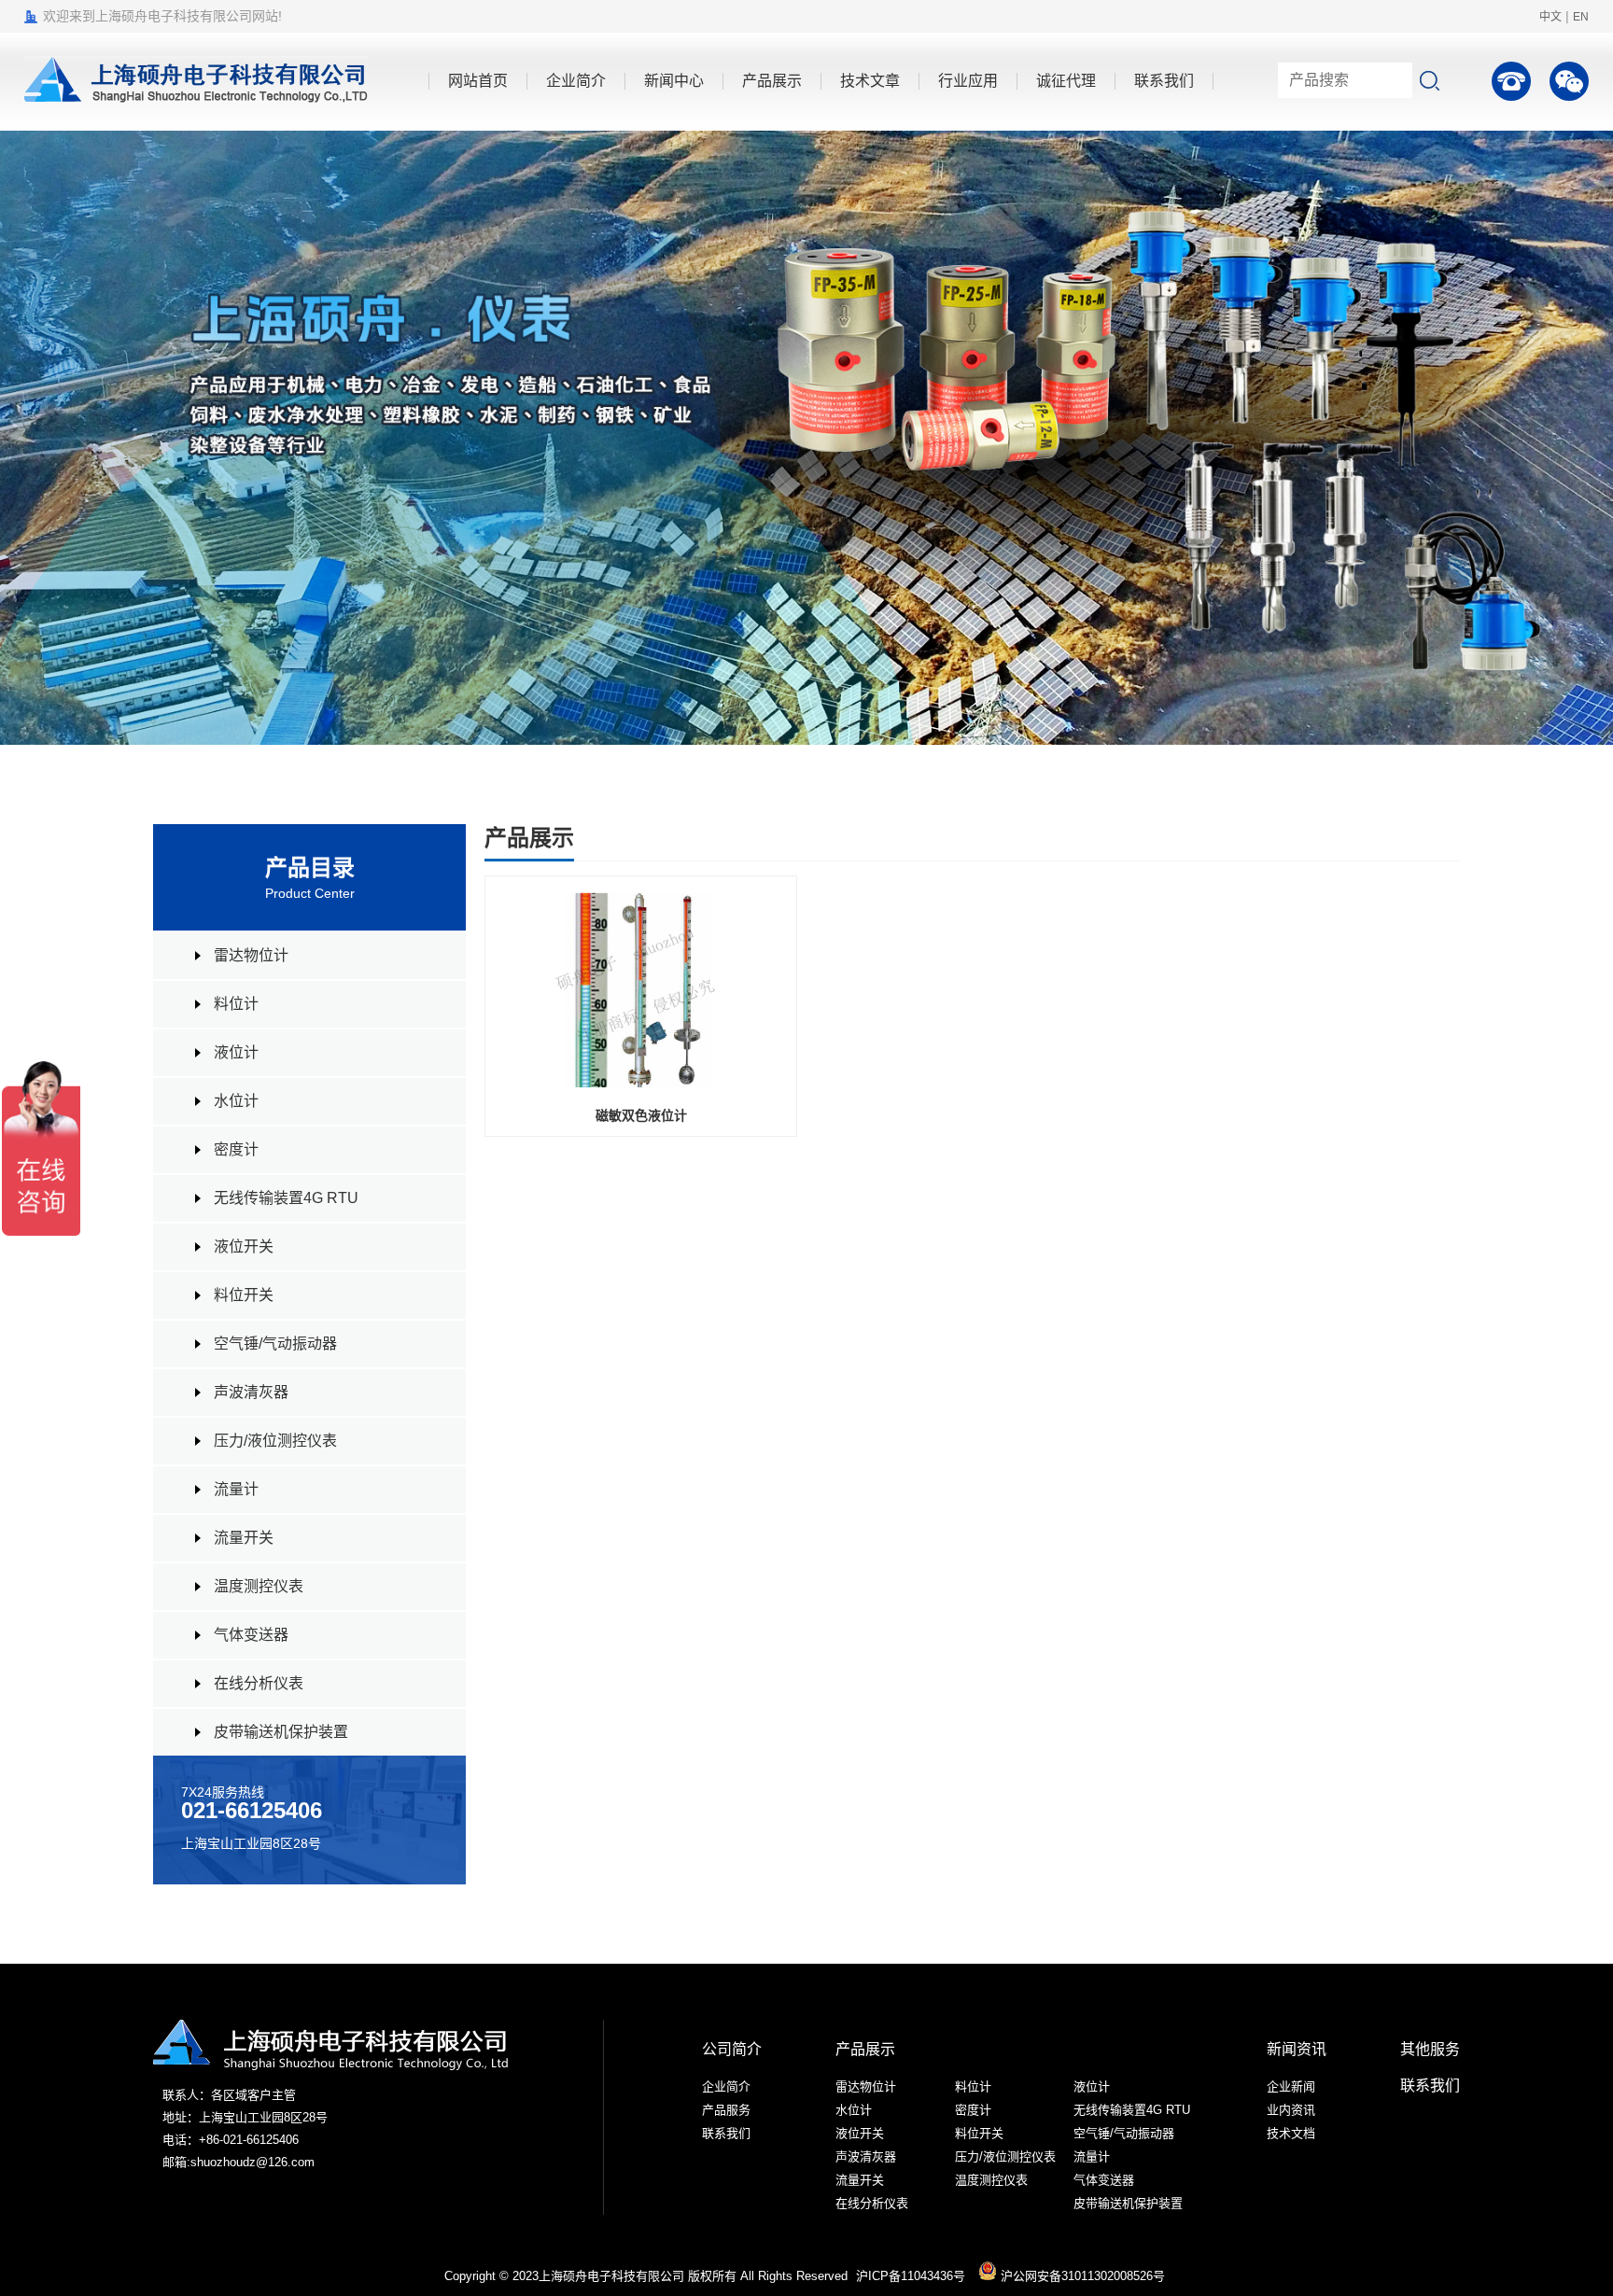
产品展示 (865, 2049)
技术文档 (1291, 2133)
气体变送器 (251, 1635)
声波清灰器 (251, 1392)
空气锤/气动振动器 (275, 1344)
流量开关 (244, 1538)
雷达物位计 (251, 955)
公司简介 (732, 2049)
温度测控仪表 (259, 1586)
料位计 (236, 1004)
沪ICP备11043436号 (911, 2276)
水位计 (236, 1101)
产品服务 (726, 2110)
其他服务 (1430, 2049)
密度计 (236, 1149)
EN (1581, 17)
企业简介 (726, 2086)
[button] (1571, 438)
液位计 (236, 1052)
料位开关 (244, 1295)
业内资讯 (1291, 2110)
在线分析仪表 (259, 1683)
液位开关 (244, 1246)
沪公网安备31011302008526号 (1081, 2276)
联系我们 (726, 2133)
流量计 (236, 1489)
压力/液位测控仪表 (275, 1441)
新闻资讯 (1297, 2049)
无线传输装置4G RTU (286, 1198)
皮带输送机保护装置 (281, 1732)
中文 (1550, 17)
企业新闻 (1291, 2086)
